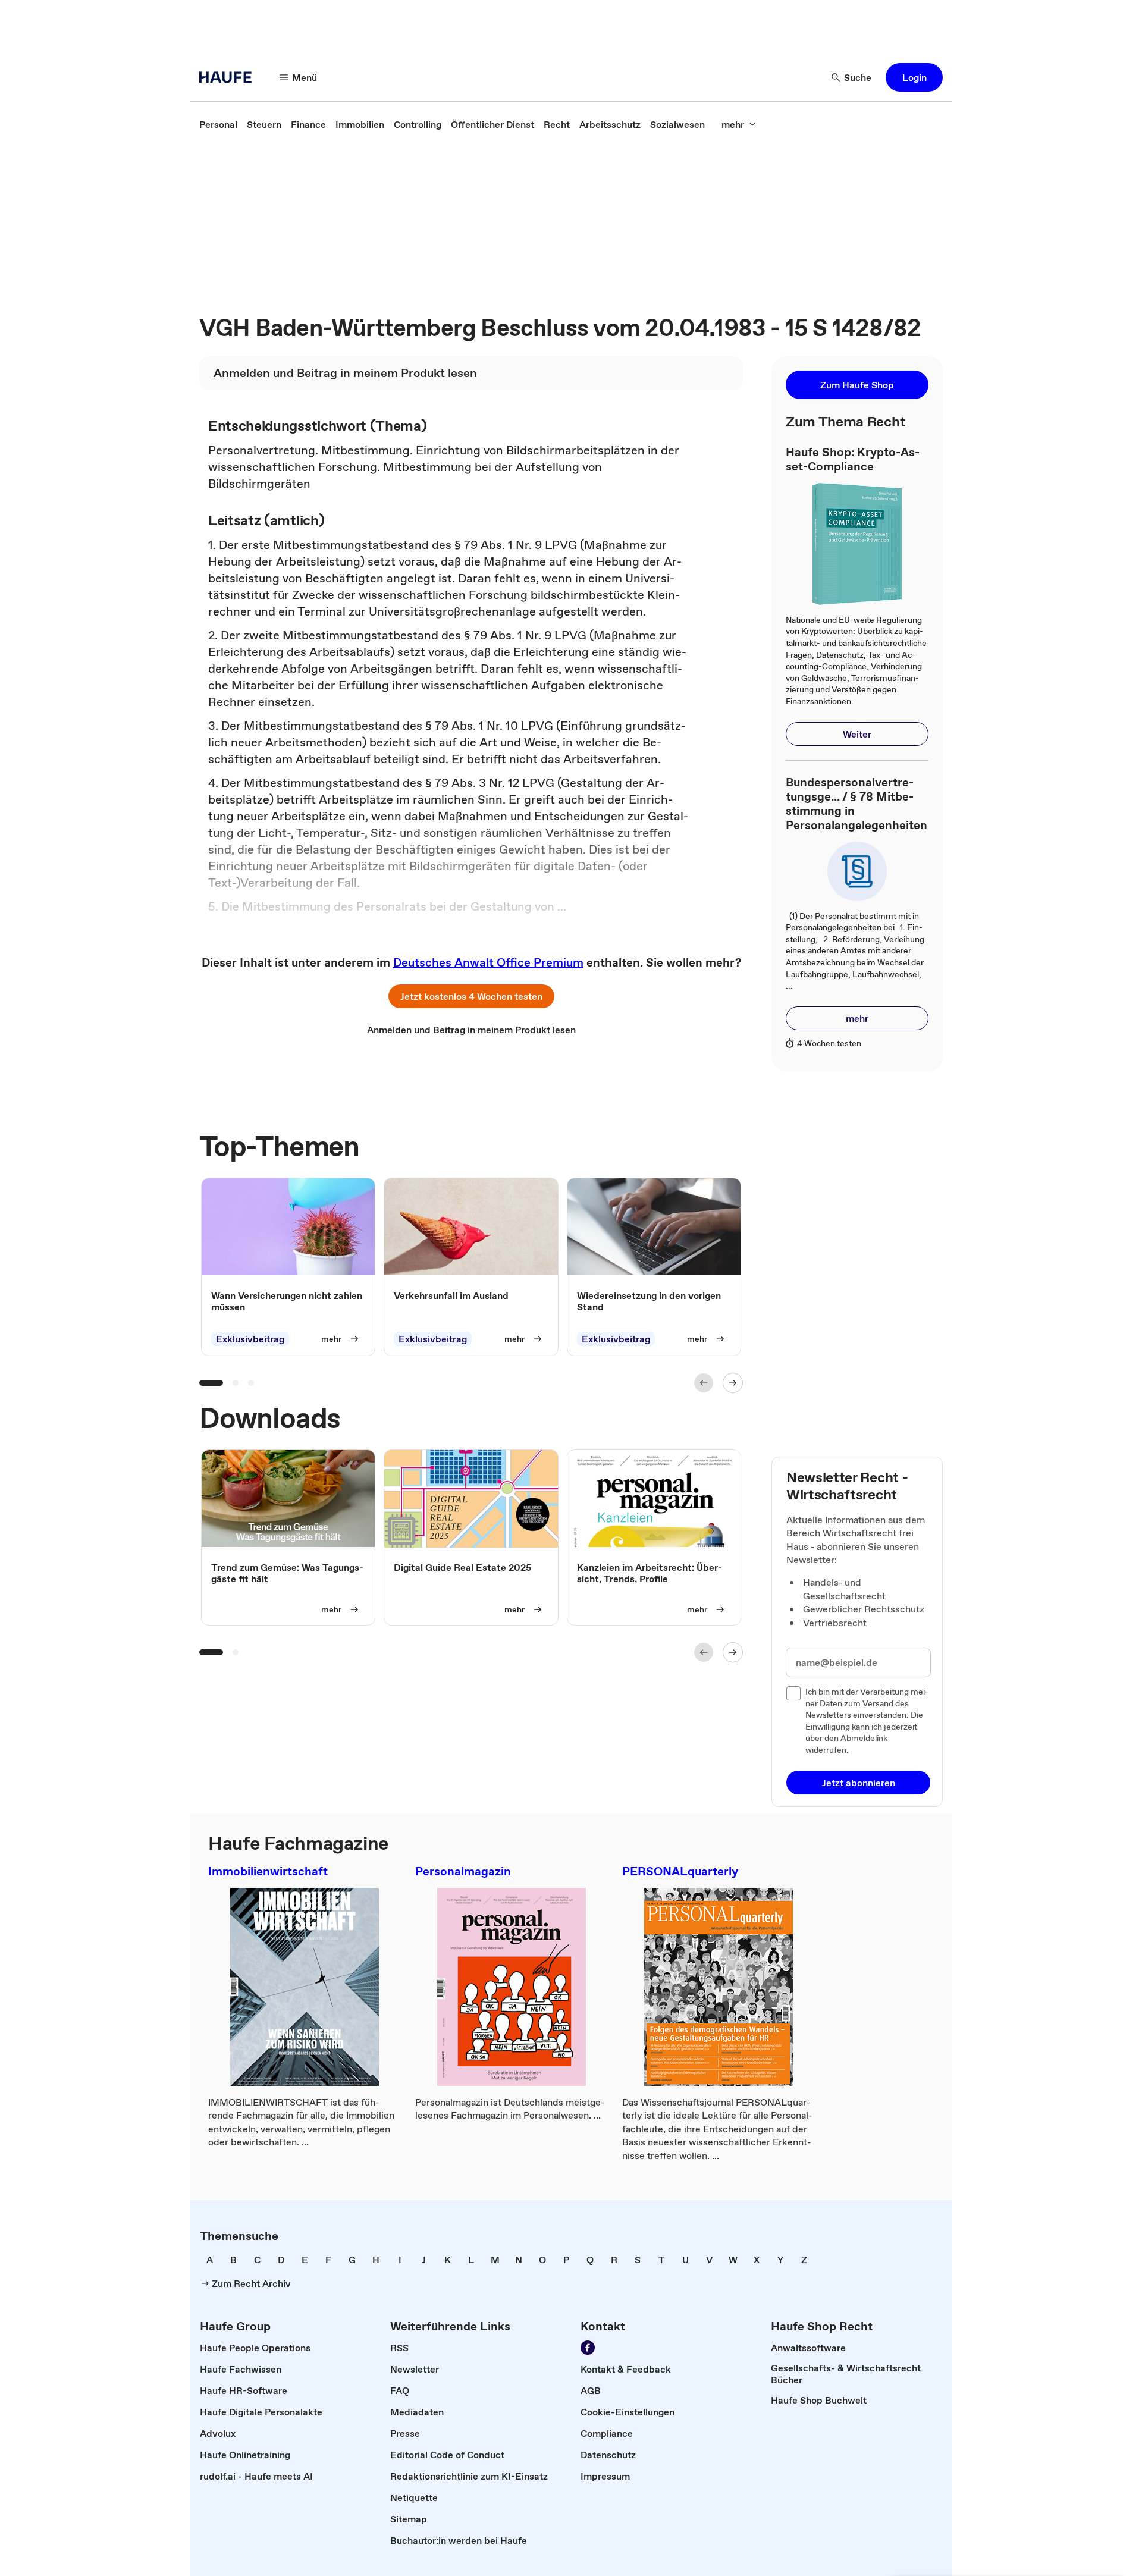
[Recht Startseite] (229, 77)
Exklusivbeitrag (250, 1339)
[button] (914, 77)
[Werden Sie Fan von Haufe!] (588, 2348)
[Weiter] (733, 1383)
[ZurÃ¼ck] (704, 1383)
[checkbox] (793, 1693)
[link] (218, 124)
